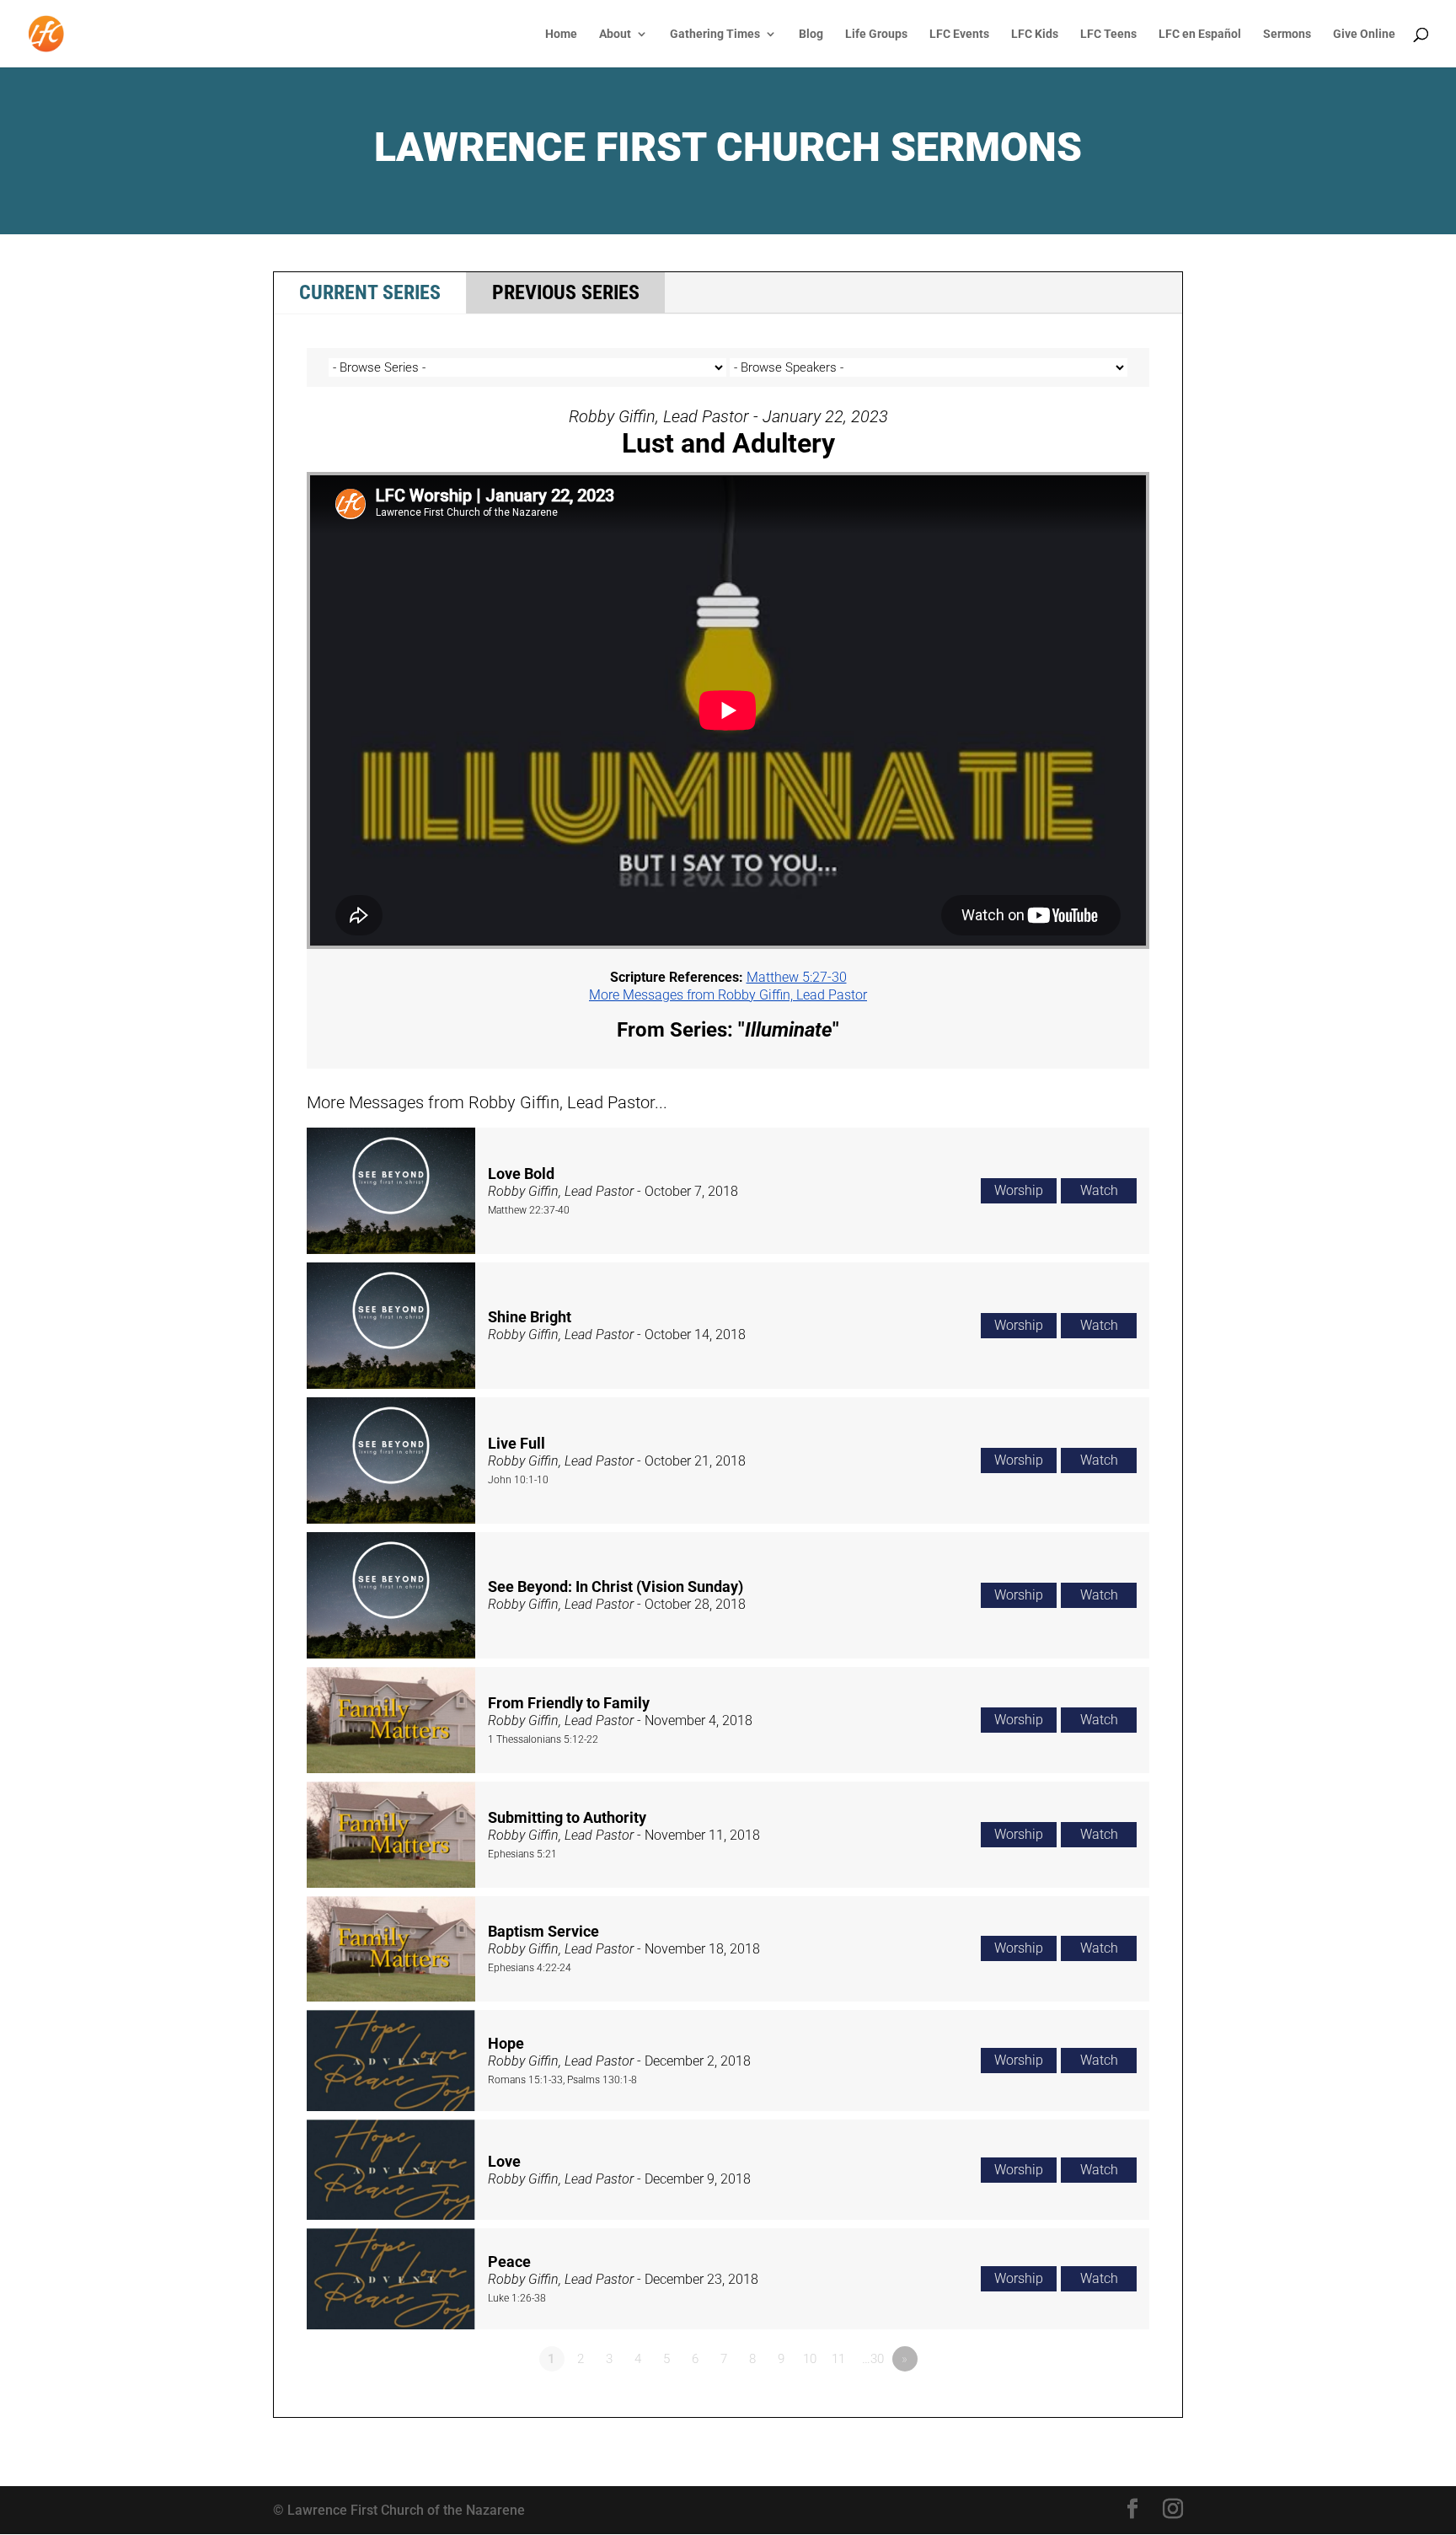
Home (561, 34)
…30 (873, 2359)
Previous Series (566, 292)
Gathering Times (715, 34)
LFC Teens (1108, 34)
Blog (811, 34)
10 (810, 2359)
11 (838, 2359)
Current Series (370, 292)
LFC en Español (1200, 34)
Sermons (1287, 34)
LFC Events (959, 34)
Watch (1099, 1190)
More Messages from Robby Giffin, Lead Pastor (728, 995)
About (615, 34)
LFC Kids (1035, 34)
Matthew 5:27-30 (797, 977)
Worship (1019, 1190)
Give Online (1364, 34)
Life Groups (876, 34)
